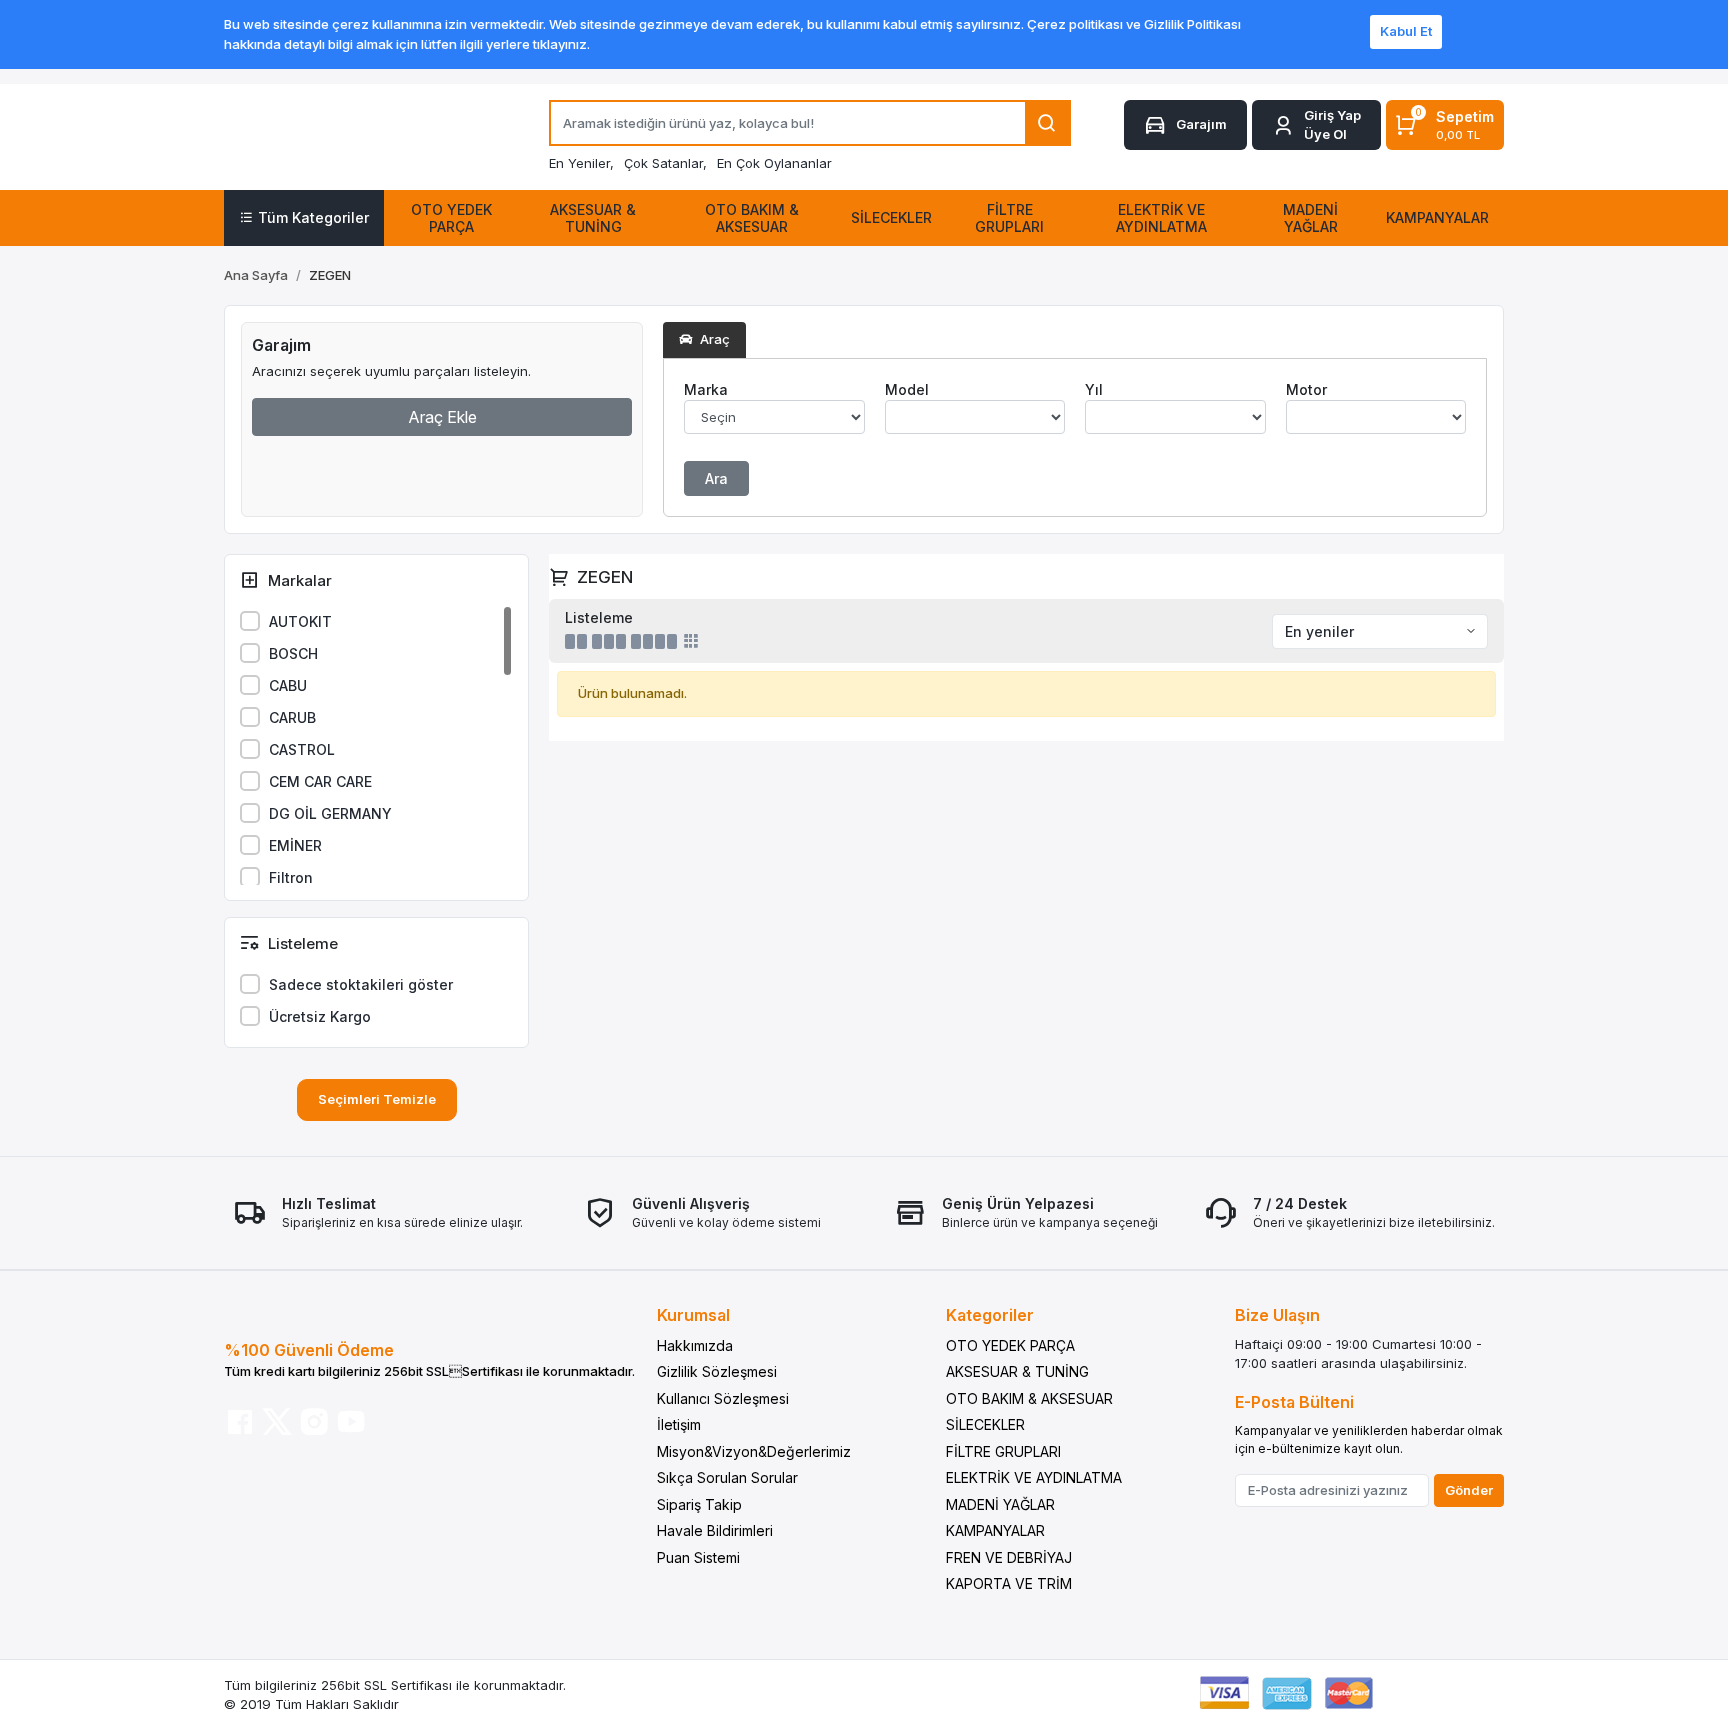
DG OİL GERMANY (330, 813)
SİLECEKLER (985, 1424)
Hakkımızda (695, 1345)
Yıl (1094, 389)
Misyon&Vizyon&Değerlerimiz (754, 1451)
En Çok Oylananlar (774, 163)
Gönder (1469, 1490)
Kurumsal (693, 1315)
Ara (716, 478)
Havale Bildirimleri (715, 1530)
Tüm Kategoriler (313, 217)
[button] (1316, 125)
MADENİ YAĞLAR (1000, 1504)
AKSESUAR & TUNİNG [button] (593, 218)
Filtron (291, 877)
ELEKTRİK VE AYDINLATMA (1034, 1477)
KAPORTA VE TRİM (1009, 1583)
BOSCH (293, 653)
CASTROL (302, 749)
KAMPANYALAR (995, 1530)
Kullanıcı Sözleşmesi (723, 1398)
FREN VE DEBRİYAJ (1009, 1557)
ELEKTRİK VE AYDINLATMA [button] (1161, 218)
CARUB (292, 717)
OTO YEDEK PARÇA (1010, 1345)
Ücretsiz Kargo (320, 1016)
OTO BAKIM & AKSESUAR (1029, 1398)
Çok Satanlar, (665, 163)
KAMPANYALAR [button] (1437, 217)
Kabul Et (1406, 31)
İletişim (679, 1424)
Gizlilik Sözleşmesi (717, 1371)
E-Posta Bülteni (1294, 1402)
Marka (706, 389)
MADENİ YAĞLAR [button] (1310, 218)
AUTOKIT (300, 621)
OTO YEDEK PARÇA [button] (451, 218)
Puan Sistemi (698, 1557)
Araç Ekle (442, 417)
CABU (288, 685)
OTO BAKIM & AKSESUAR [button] (752, 218)
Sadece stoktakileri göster (361, 984)
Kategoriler (990, 1315)
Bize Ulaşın (1277, 1315)
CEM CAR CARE (320, 781)
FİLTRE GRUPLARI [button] (1009, 218)
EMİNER (295, 845)
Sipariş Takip (699, 1504)
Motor (1306, 389)
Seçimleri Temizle (377, 1099)
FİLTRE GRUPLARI (1003, 1451)
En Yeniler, (581, 163)
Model (907, 389)
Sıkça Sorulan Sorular (727, 1477)
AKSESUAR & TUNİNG (1017, 1371)
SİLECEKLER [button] (891, 217)
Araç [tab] (713, 339)
